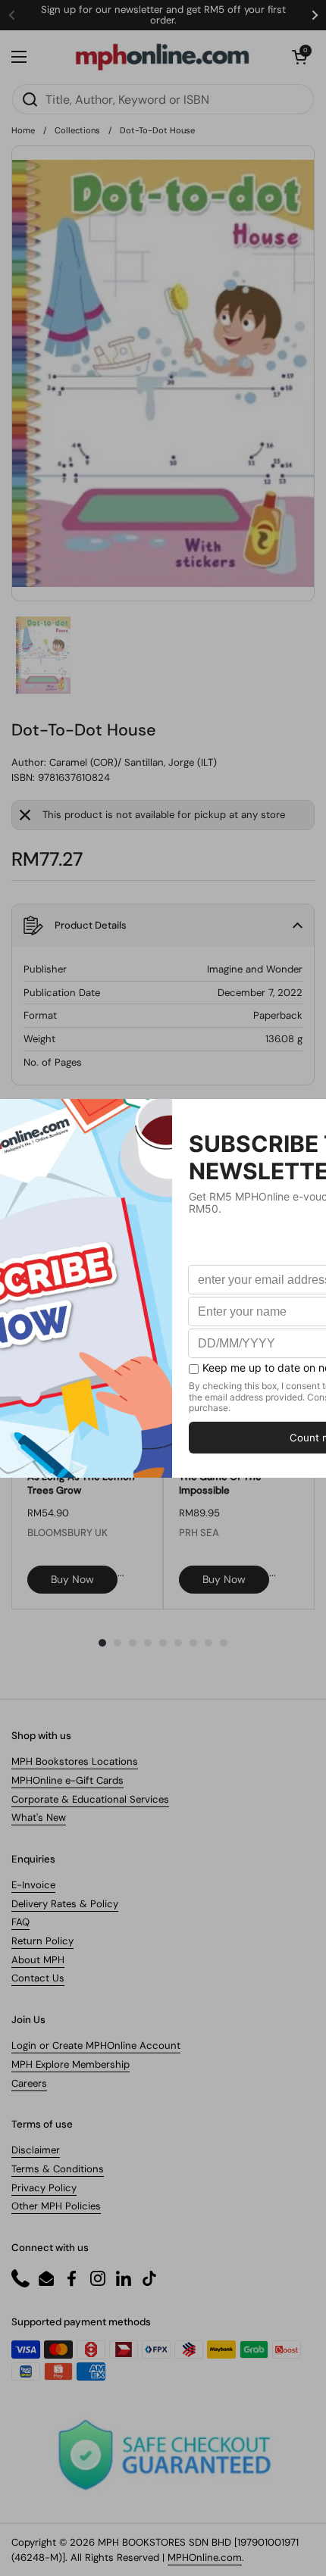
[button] (299, 57)
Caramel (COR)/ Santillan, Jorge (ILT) (133, 762)
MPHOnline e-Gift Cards (67, 1780)
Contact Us (38, 1978)
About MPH (38, 1960)
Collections (77, 130)
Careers (29, 2083)
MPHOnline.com (205, 2557)
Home (23, 130)
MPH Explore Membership (71, 2064)
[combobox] (163, 99)
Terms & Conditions (58, 2169)
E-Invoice (33, 1885)
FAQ (20, 1922)
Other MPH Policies (56, 2206)
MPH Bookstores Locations (75, 1761)
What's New (39, 1817)
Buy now (72, 1579)
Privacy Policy (44, 2188)
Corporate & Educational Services (90, 1799)
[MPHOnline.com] (162, 57)
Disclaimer (36, 2150)
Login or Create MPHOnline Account (96, 2045)
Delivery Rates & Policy (65, 1904)
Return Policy (42, 1941)
